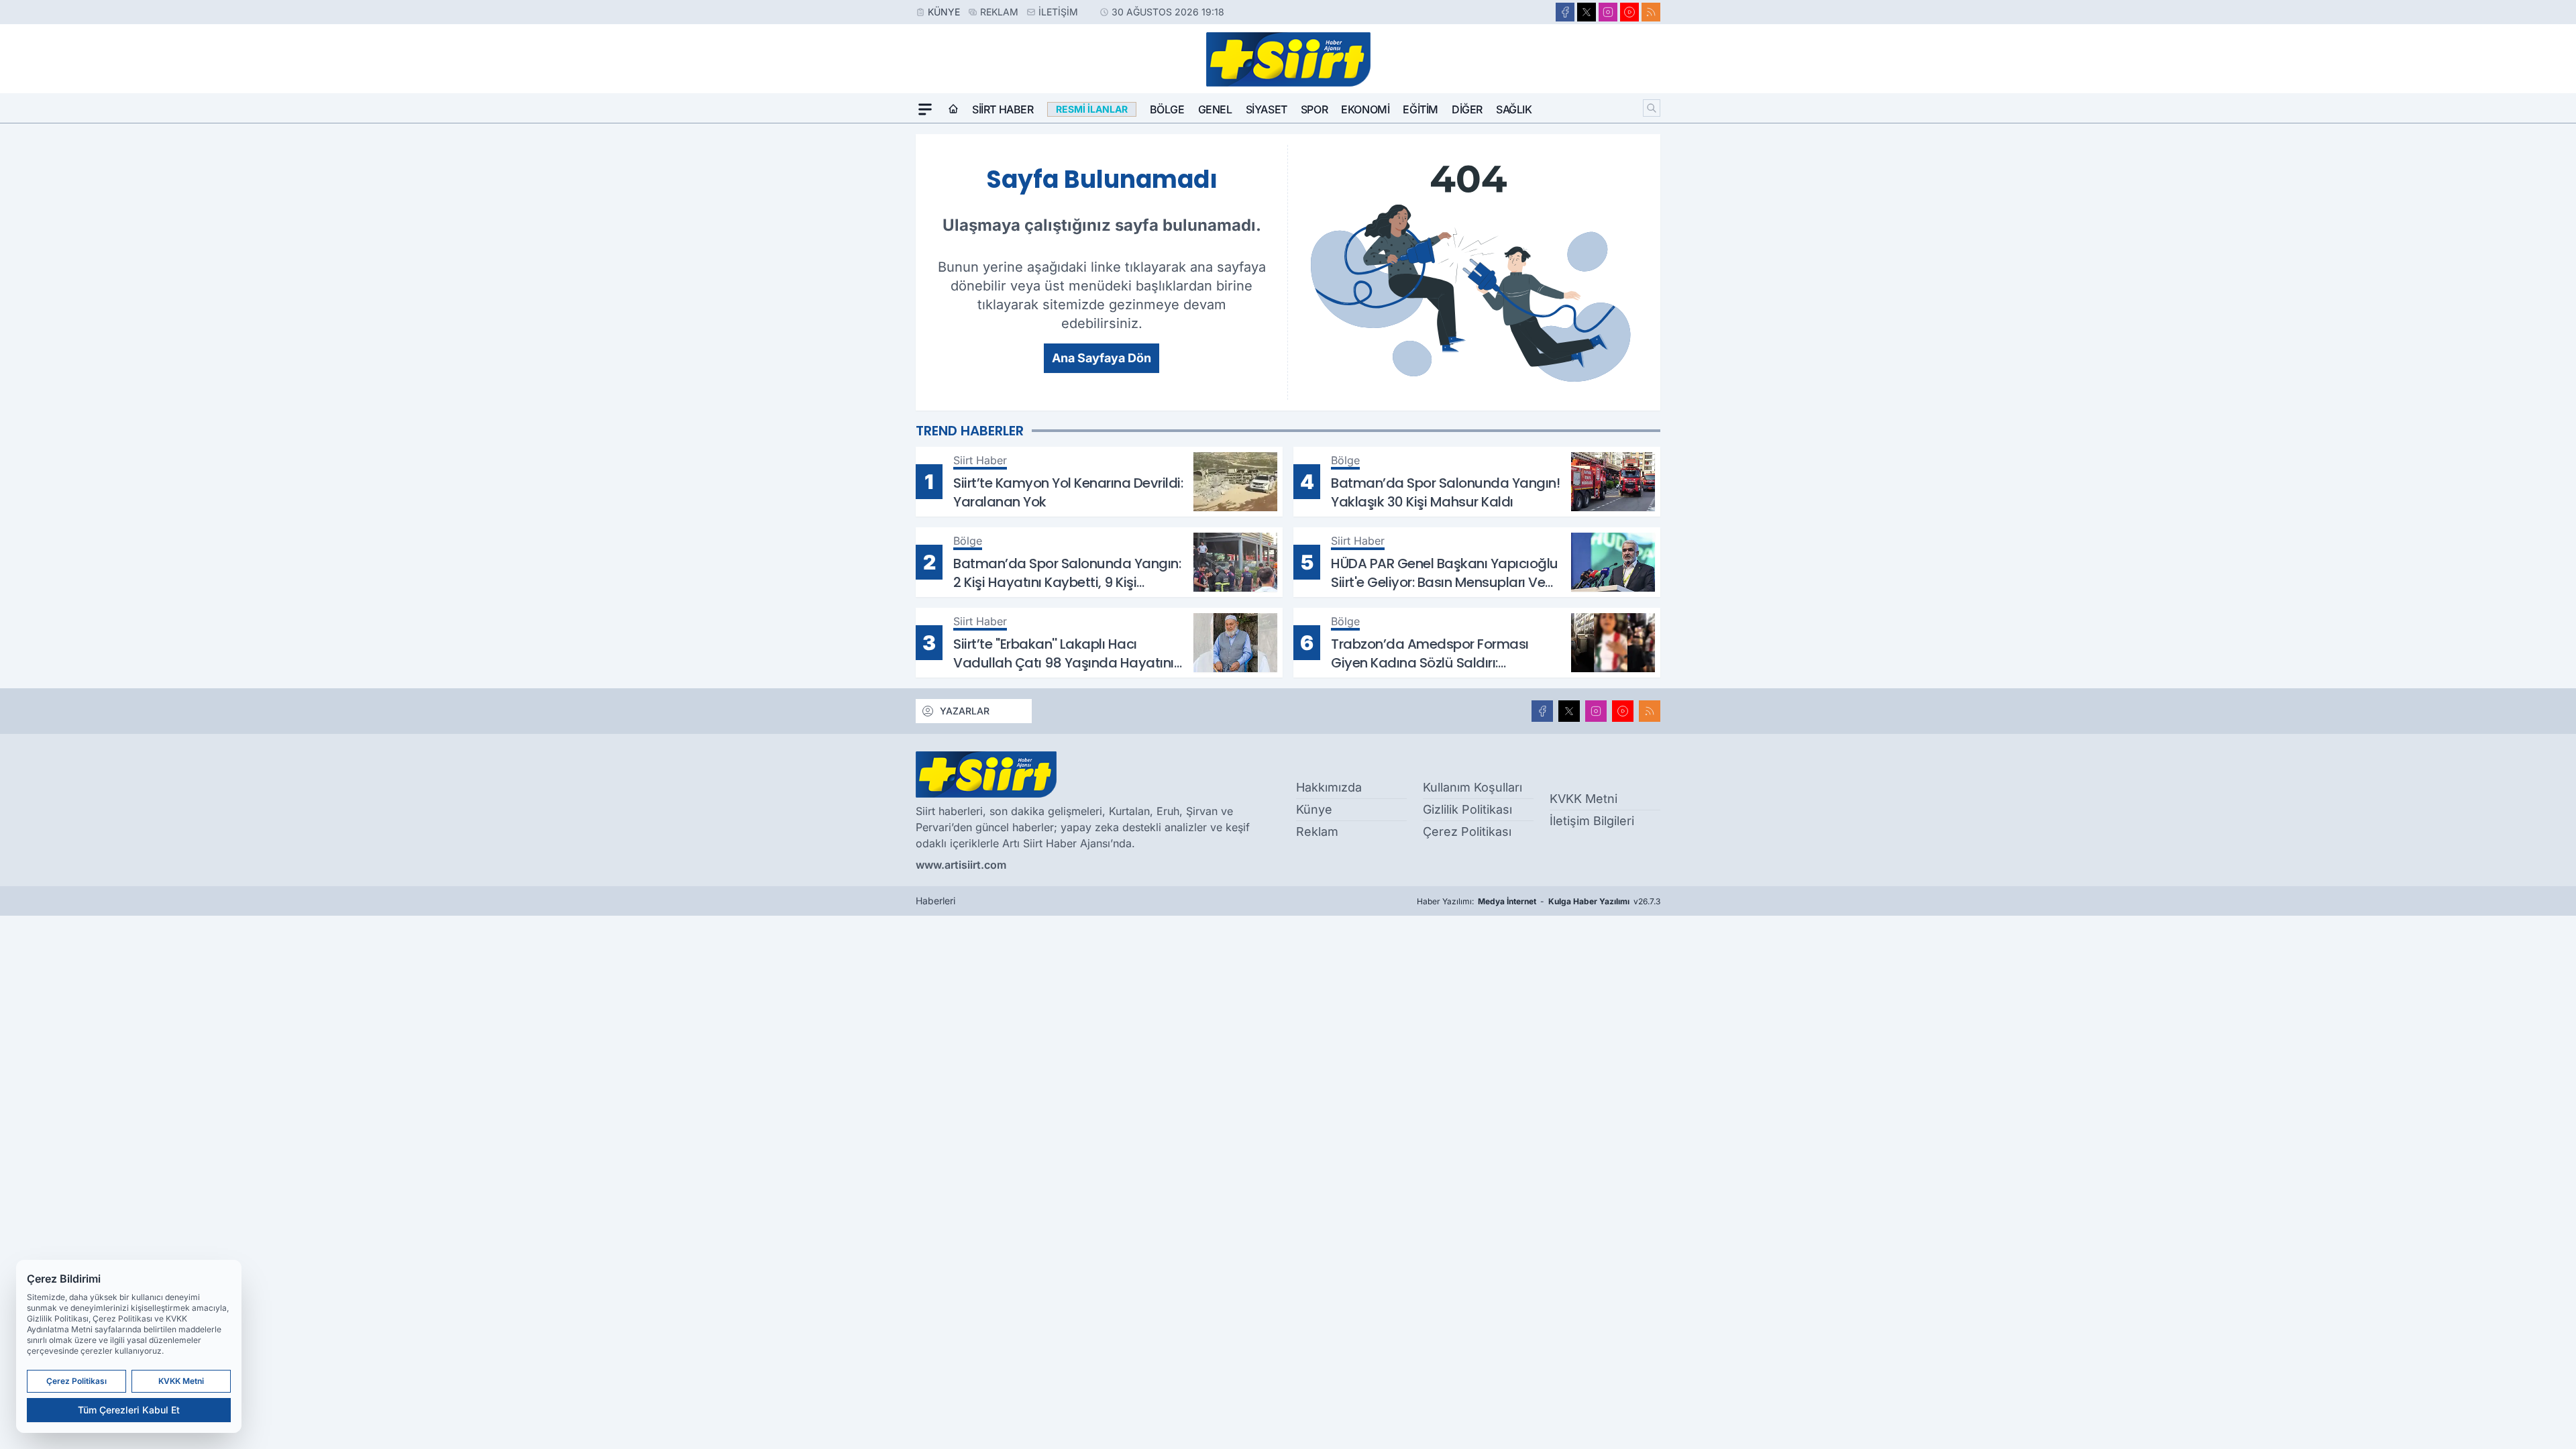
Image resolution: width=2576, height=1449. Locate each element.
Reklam (999, 12)
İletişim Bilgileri (1592, 821)
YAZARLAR (965, 711)
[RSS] (1651, 12)
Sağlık (1514, 109)
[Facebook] (1565, 12)
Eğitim (1420, 109)
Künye (944, 12)
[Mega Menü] (925, 109)
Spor (1314, 109)
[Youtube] (1629, 12)
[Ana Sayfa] (953, 109)
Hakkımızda (1329, 787)
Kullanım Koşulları (1472, 787)
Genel (1215, 109)
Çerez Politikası (1467, 831)
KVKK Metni (1584, 799)
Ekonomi (1365, 109)
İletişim (1058, 12)
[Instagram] (1608, 12)
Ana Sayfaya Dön (1102, 358)
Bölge (1167, 109)
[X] (1587, 12)
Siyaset (1267, 109)
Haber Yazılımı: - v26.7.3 (1539, 901)
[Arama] (1652, 108)
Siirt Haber (1003, 109)
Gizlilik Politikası (1467, 809)
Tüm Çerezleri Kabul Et (129, 1410)
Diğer (1467, 109)
